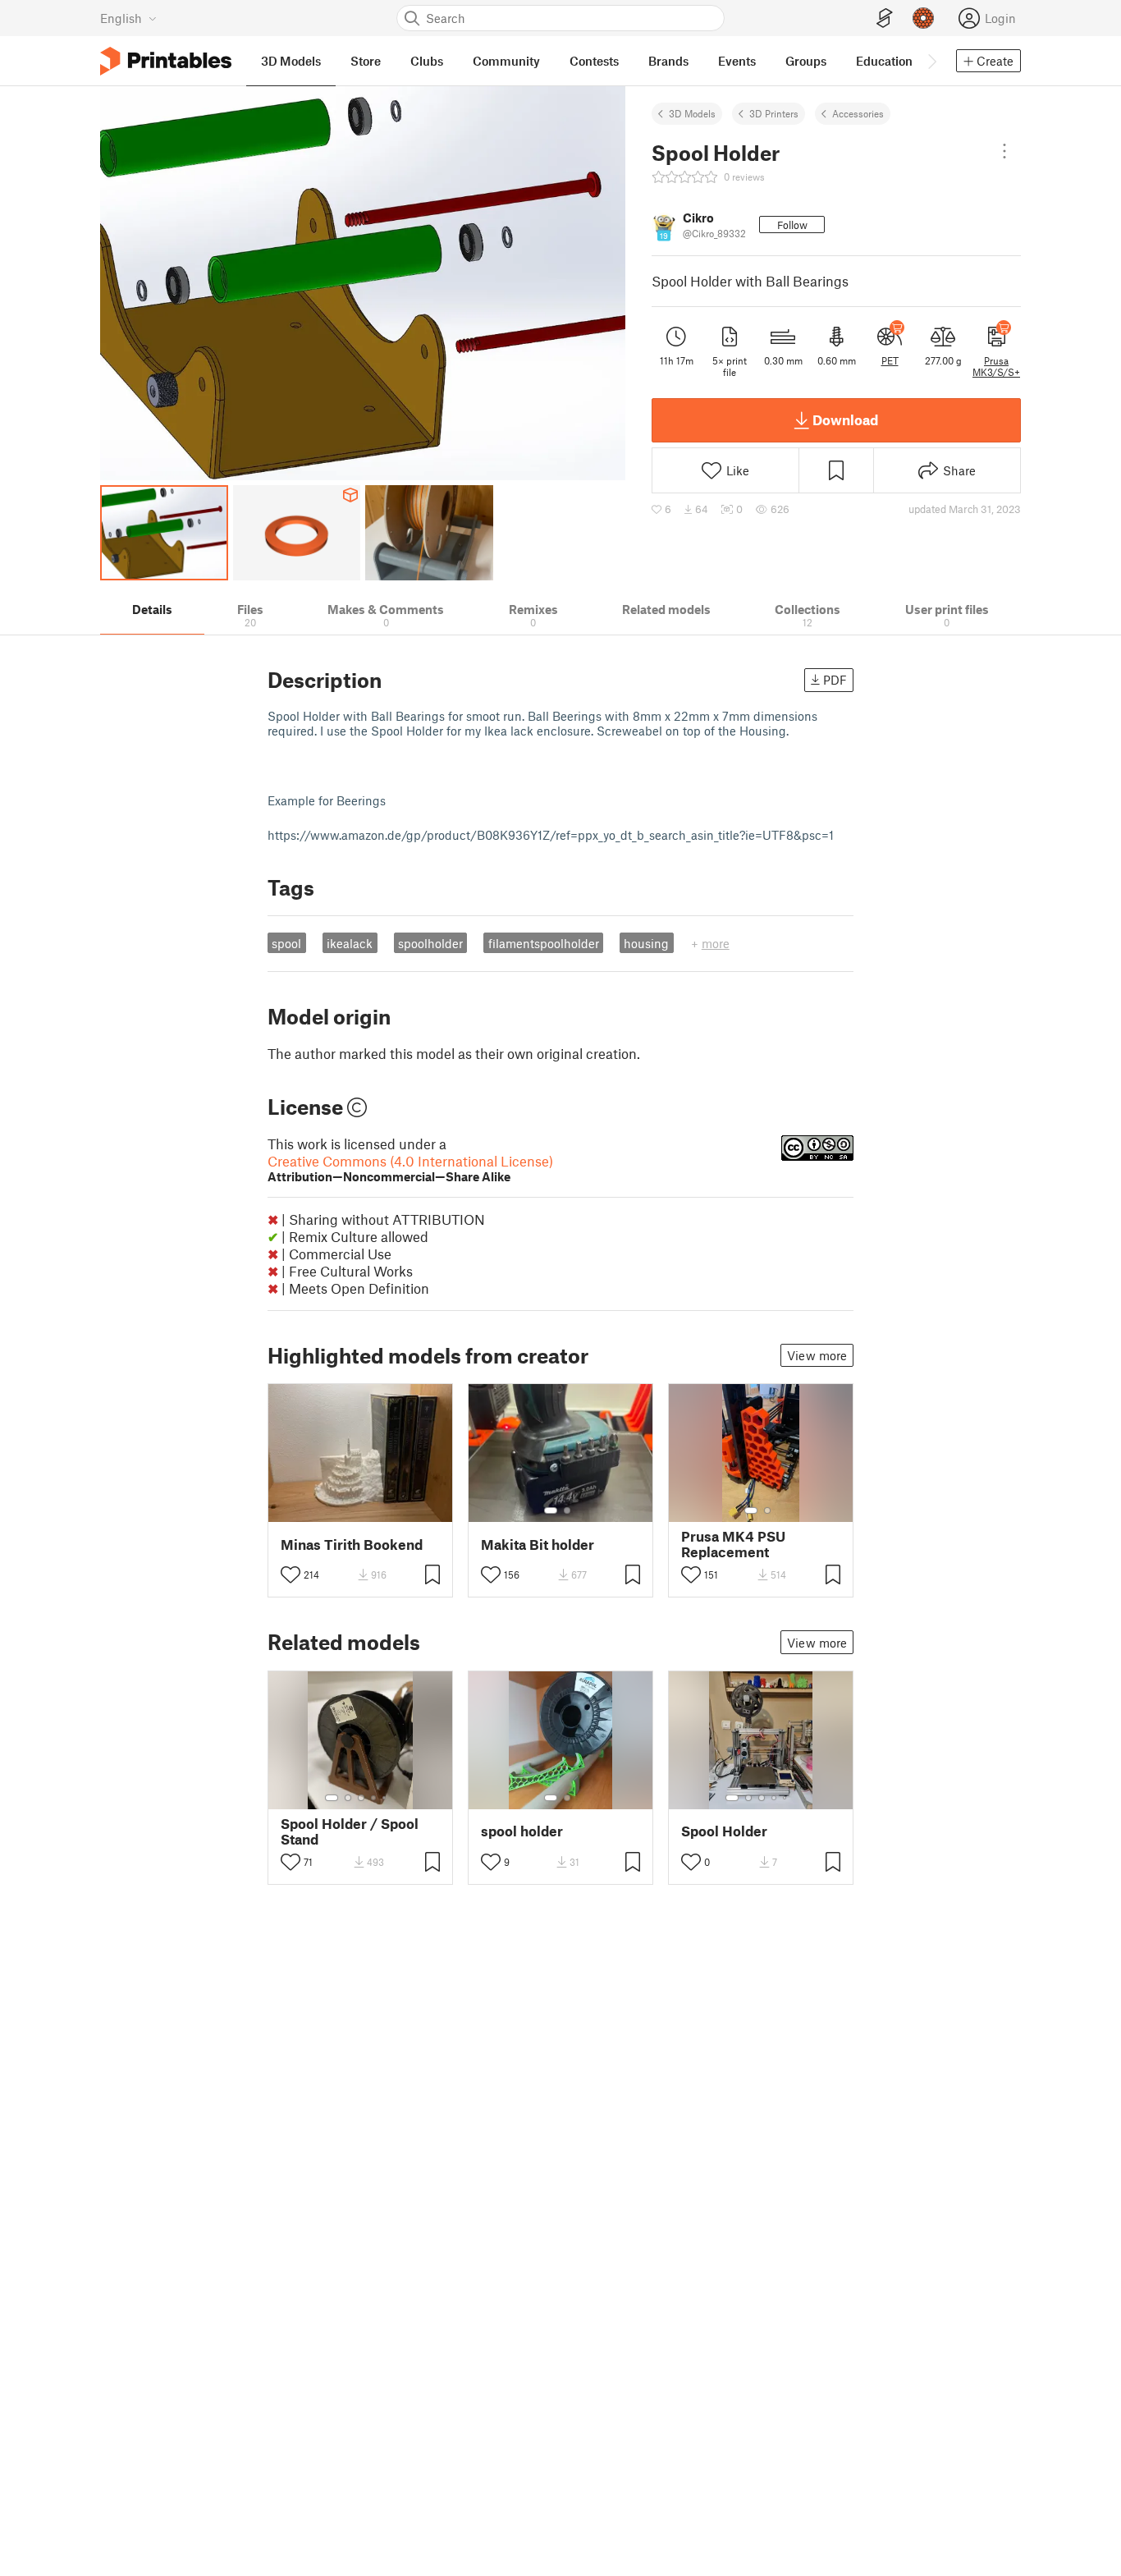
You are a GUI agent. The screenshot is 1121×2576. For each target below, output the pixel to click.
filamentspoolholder (544, 943)
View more (817, 1355)
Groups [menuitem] (806, 61)
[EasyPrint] (885, 18)
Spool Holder (724, 1831)
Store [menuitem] (366, 61)
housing (646, 943)
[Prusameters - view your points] (923, 18)
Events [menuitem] (737, 61)
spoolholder (430, 943)
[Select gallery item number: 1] (551, 1510)
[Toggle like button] (291, 1574)
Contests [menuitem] (594, 61)
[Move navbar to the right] (931, 61)
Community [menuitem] (506, 61)
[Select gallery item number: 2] (567, 1510)
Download (845, 419)
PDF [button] (835, 680)
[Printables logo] (166, 61)
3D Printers (774, 113)
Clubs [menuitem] (427, 61)
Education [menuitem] (884, 61)
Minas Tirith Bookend (352, 1545)
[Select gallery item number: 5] (386, 1798)
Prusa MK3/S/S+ (996, 366)
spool (286, 943)
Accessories (858, 113)
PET (890, 360)
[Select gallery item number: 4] (374, 1798)
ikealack (350, 943)
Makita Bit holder (538, 1545)
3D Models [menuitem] (291, 61)
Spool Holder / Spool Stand (350, 1831)
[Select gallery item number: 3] (361, 1798)
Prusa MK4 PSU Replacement (733, 1544)
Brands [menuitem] (668, 61)
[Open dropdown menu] (1004, 151)
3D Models (692, 113)
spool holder (522, 1831)
